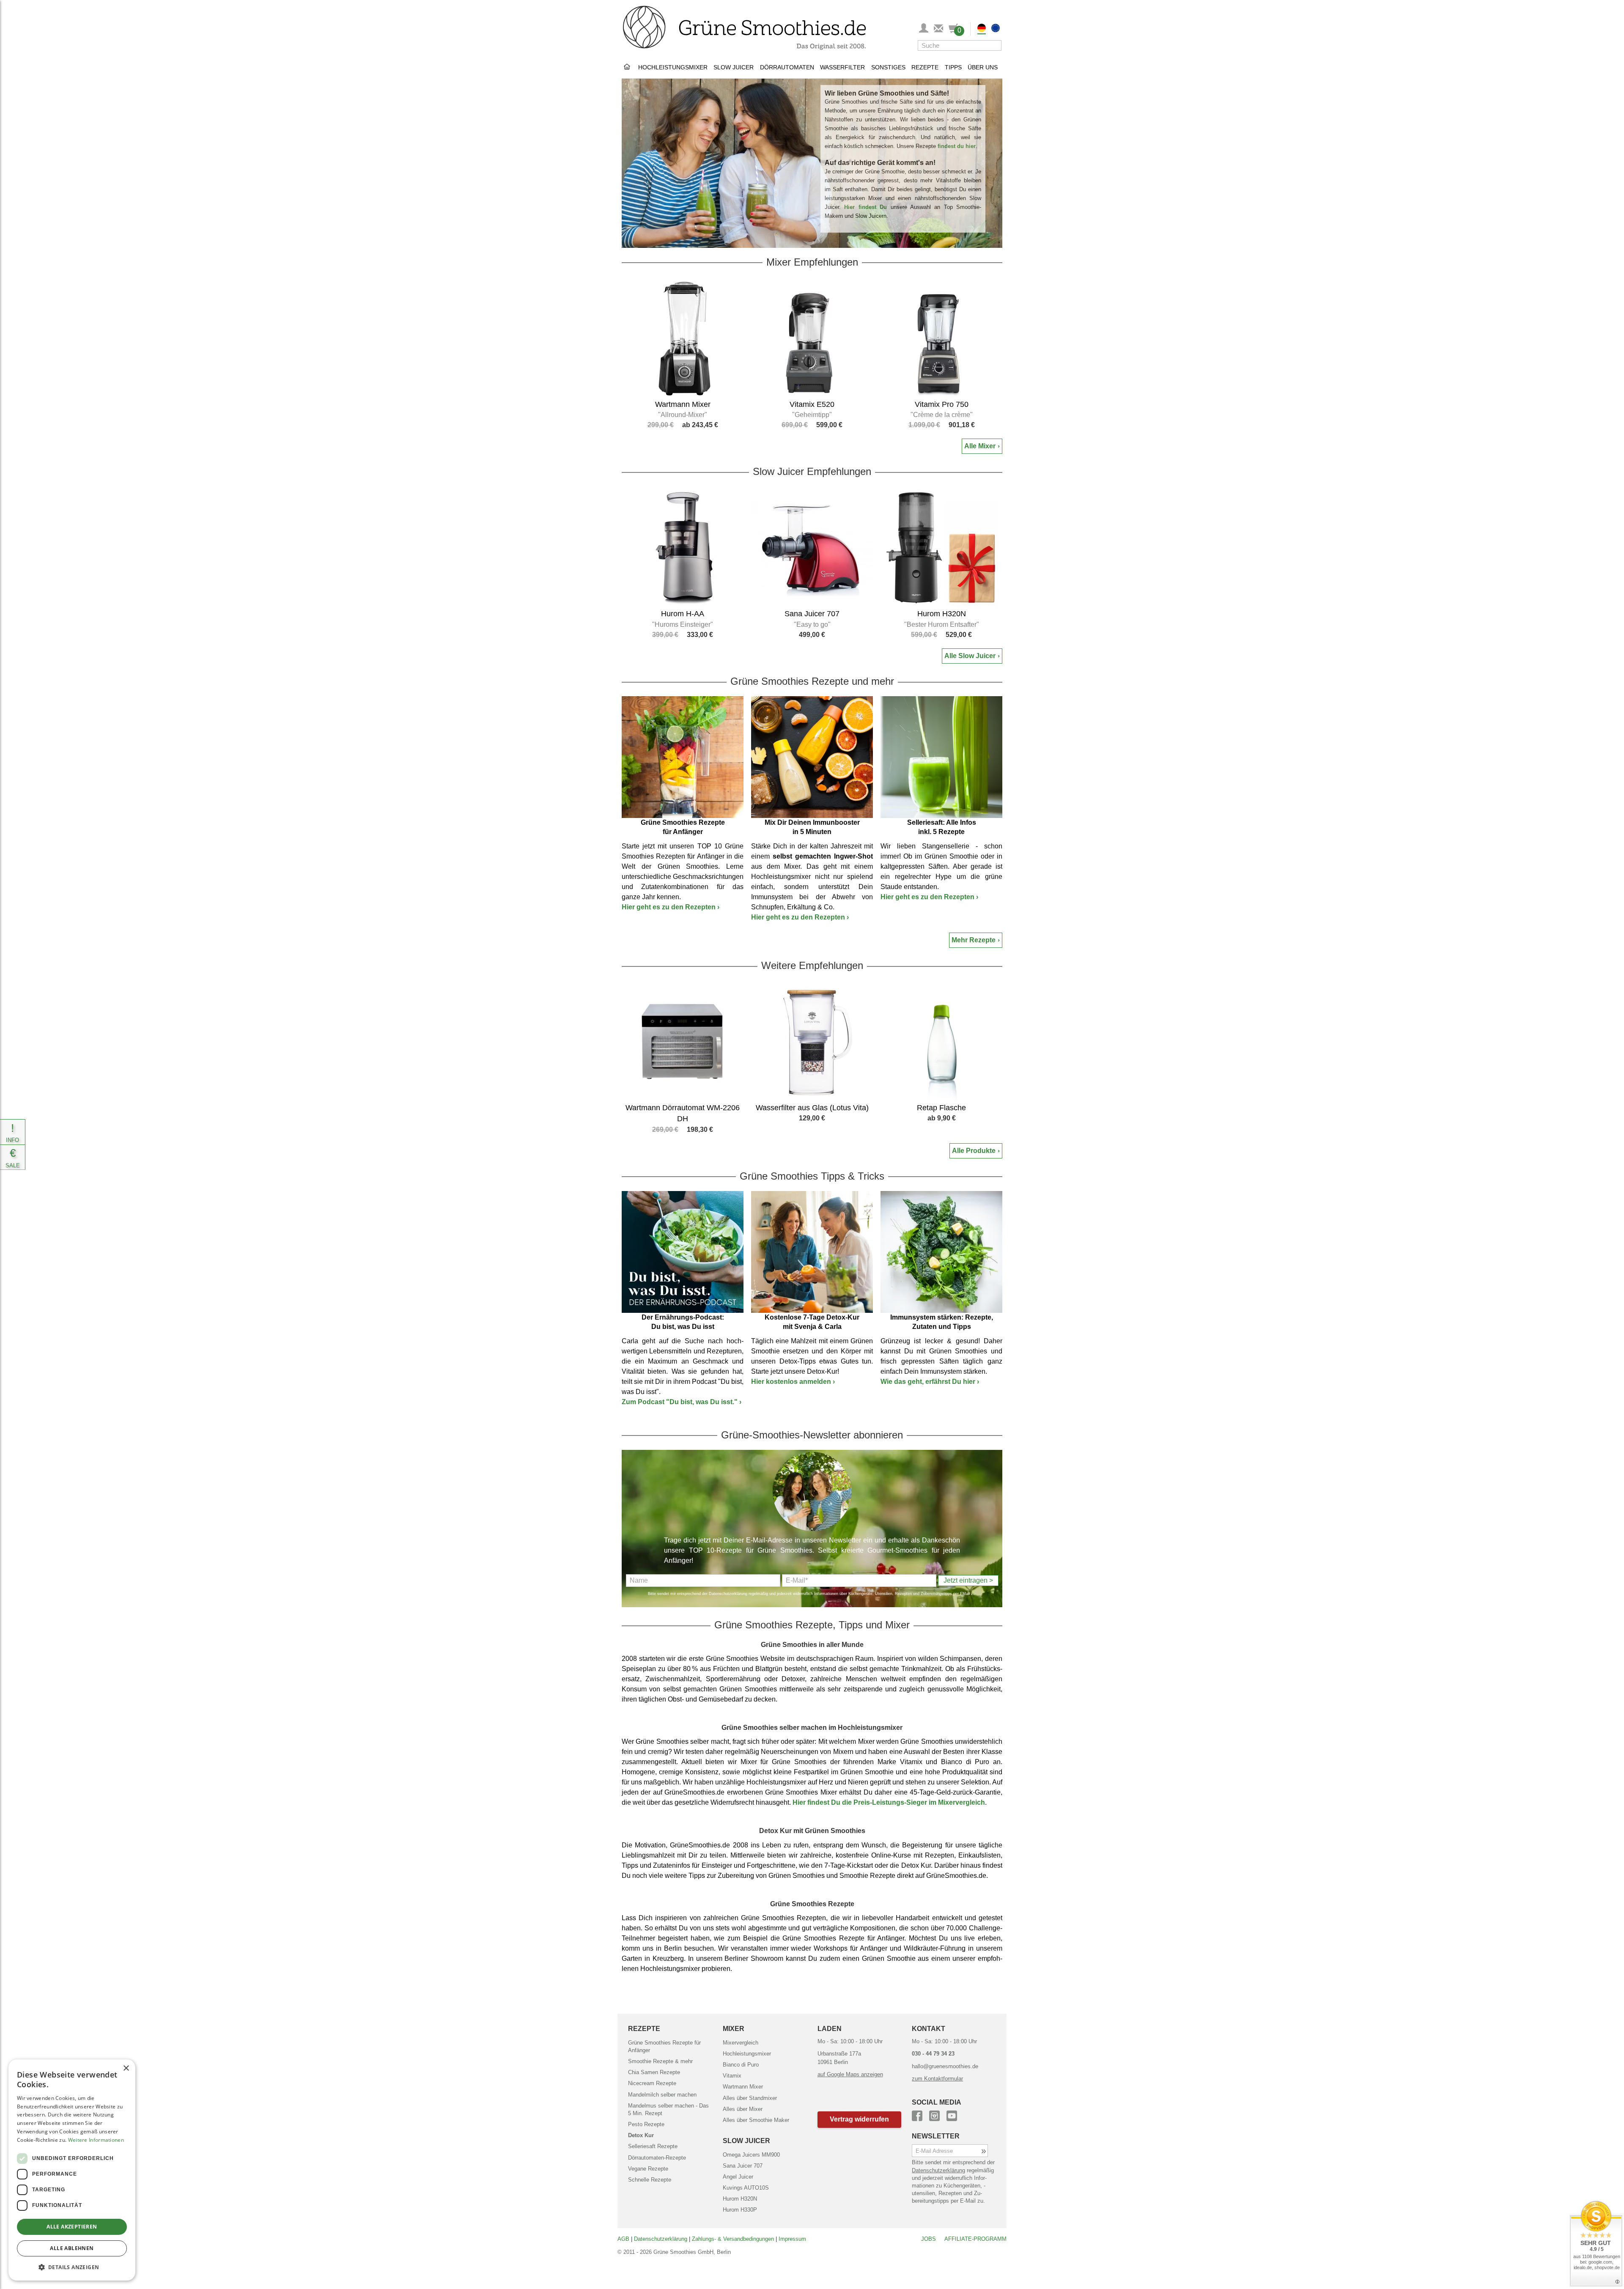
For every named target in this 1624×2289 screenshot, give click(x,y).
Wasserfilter (842, 67)
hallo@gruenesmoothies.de (945, 2066)
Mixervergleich (741, 2043)
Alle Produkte (974, 1151)
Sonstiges (888, 67)
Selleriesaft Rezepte (653, 2146)
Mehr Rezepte (974, 940)
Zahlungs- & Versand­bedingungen (733, 2239)
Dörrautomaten (787, 67)
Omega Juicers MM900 (751, 2155)
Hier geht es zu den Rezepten (671, 907)
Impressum (792, 2239)
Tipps (953, 67)
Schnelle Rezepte (650, 2180)
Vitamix (732, 2076)
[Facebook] (917, 2115)
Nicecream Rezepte (652, 2083)
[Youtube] (952, 2115)
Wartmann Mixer (743, 2087)
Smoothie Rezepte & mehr (660, 2061)
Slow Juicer (734, 67)
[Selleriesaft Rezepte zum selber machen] (941, 757)
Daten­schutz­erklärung (938, 2170)
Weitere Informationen (96, 2140)
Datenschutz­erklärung (661, 2239)
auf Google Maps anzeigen (850, 2074)
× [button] (126, 2068)
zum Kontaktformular (937, 2079)
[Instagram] (934, 2115)
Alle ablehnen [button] (72, 2248)
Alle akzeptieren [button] (72, 2227)
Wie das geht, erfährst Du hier (930, 1382)
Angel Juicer (738, 2177)
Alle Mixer (980, 446)
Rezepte (925, 67)
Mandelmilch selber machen (662, 2095)
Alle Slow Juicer (970, 656)
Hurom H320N (740, 2199)
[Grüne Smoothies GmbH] (628, 67)
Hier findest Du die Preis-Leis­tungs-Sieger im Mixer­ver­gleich (889, 1802)
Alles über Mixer (743, 2109)
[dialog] (72, 2170)
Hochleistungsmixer (673, 67)
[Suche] (993, 45)
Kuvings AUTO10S (746, 2188)
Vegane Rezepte (648, 2169)
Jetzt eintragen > (968, 1580)
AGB (623, 2239)
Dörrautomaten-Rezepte (657, 2158)
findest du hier (957, 146)
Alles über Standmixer (750, 2098)
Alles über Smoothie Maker (756, 2120)
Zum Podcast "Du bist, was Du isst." (682, 1402)
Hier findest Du (865, 207)
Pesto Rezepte (646, 2124)
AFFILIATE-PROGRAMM (975, 2239)
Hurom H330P (740, 2210)
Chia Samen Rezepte (654, 2072)
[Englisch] (996, 29)
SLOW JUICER (746, 2141)
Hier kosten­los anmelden (793, 1382)
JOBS (929, 2239)
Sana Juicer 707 (743, 2166)
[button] (860, 2120)
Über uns (983, 67)
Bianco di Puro (741, 2065)
